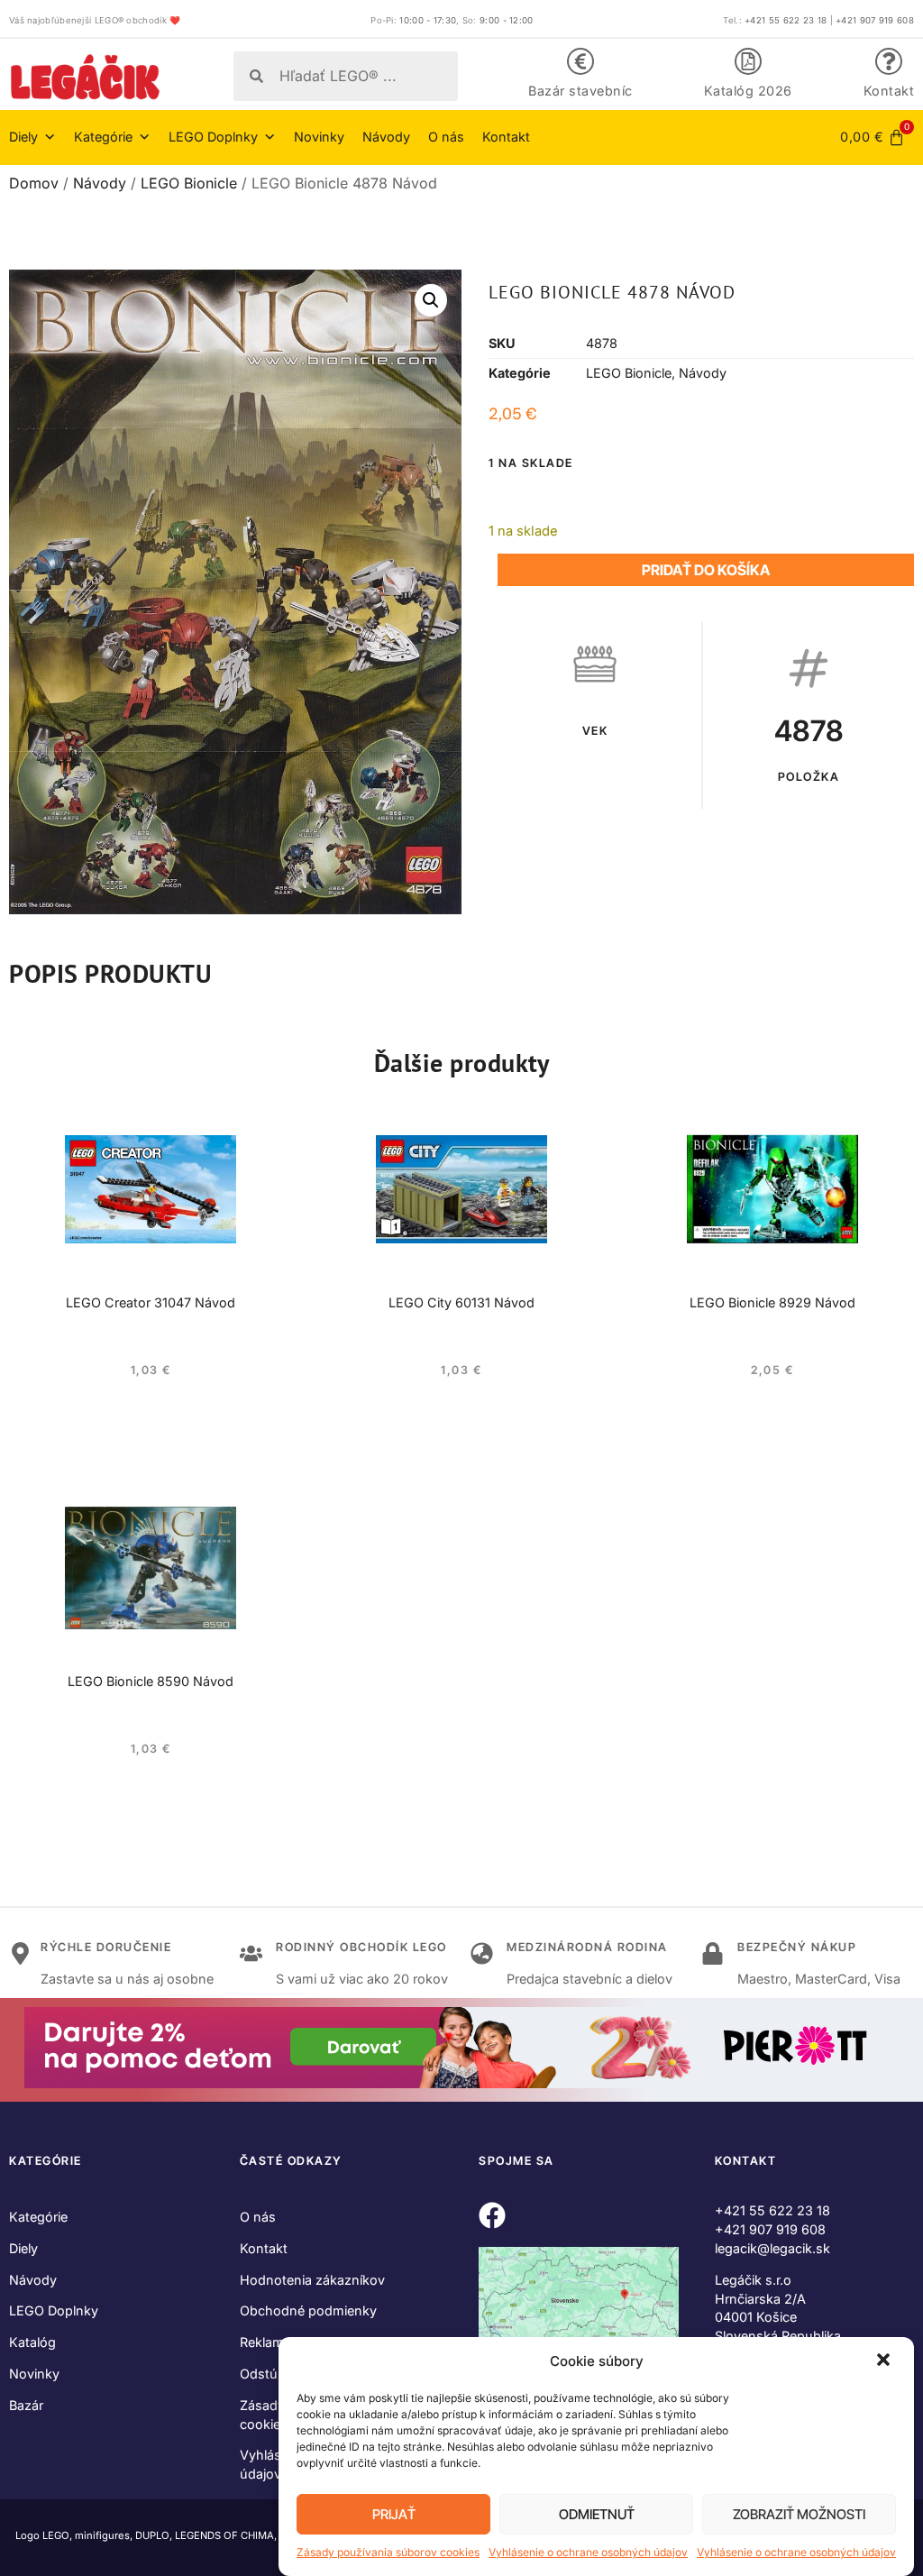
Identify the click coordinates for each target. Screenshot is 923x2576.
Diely (23, 2248)
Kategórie (38, 2217)
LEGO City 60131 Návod (461, 1302)
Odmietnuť (597, 2514)
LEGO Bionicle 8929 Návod (772, 1302)
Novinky (319, 137)
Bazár (26, 2405)
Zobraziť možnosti (799, 2514)
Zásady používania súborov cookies (388, 2552)
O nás (446, 137)
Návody (386, 137)
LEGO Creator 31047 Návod (151, 1302)
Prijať (394, 2514)
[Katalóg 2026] (748, 61)
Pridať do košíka (706, 570)
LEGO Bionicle (189, 183)
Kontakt (889, 91)
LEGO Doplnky (54, 2310)
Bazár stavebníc (580, 91)
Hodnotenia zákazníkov (312, 2280)
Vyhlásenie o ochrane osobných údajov (588, 2552)
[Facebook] (492, 2215)
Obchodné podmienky (308, 2310)
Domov (34, 183)
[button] (885, 2361)
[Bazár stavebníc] (580, 61)
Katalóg (32, 2342)
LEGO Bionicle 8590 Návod (151, 1681)
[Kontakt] (889, 61)
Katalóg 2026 (748, 91)
